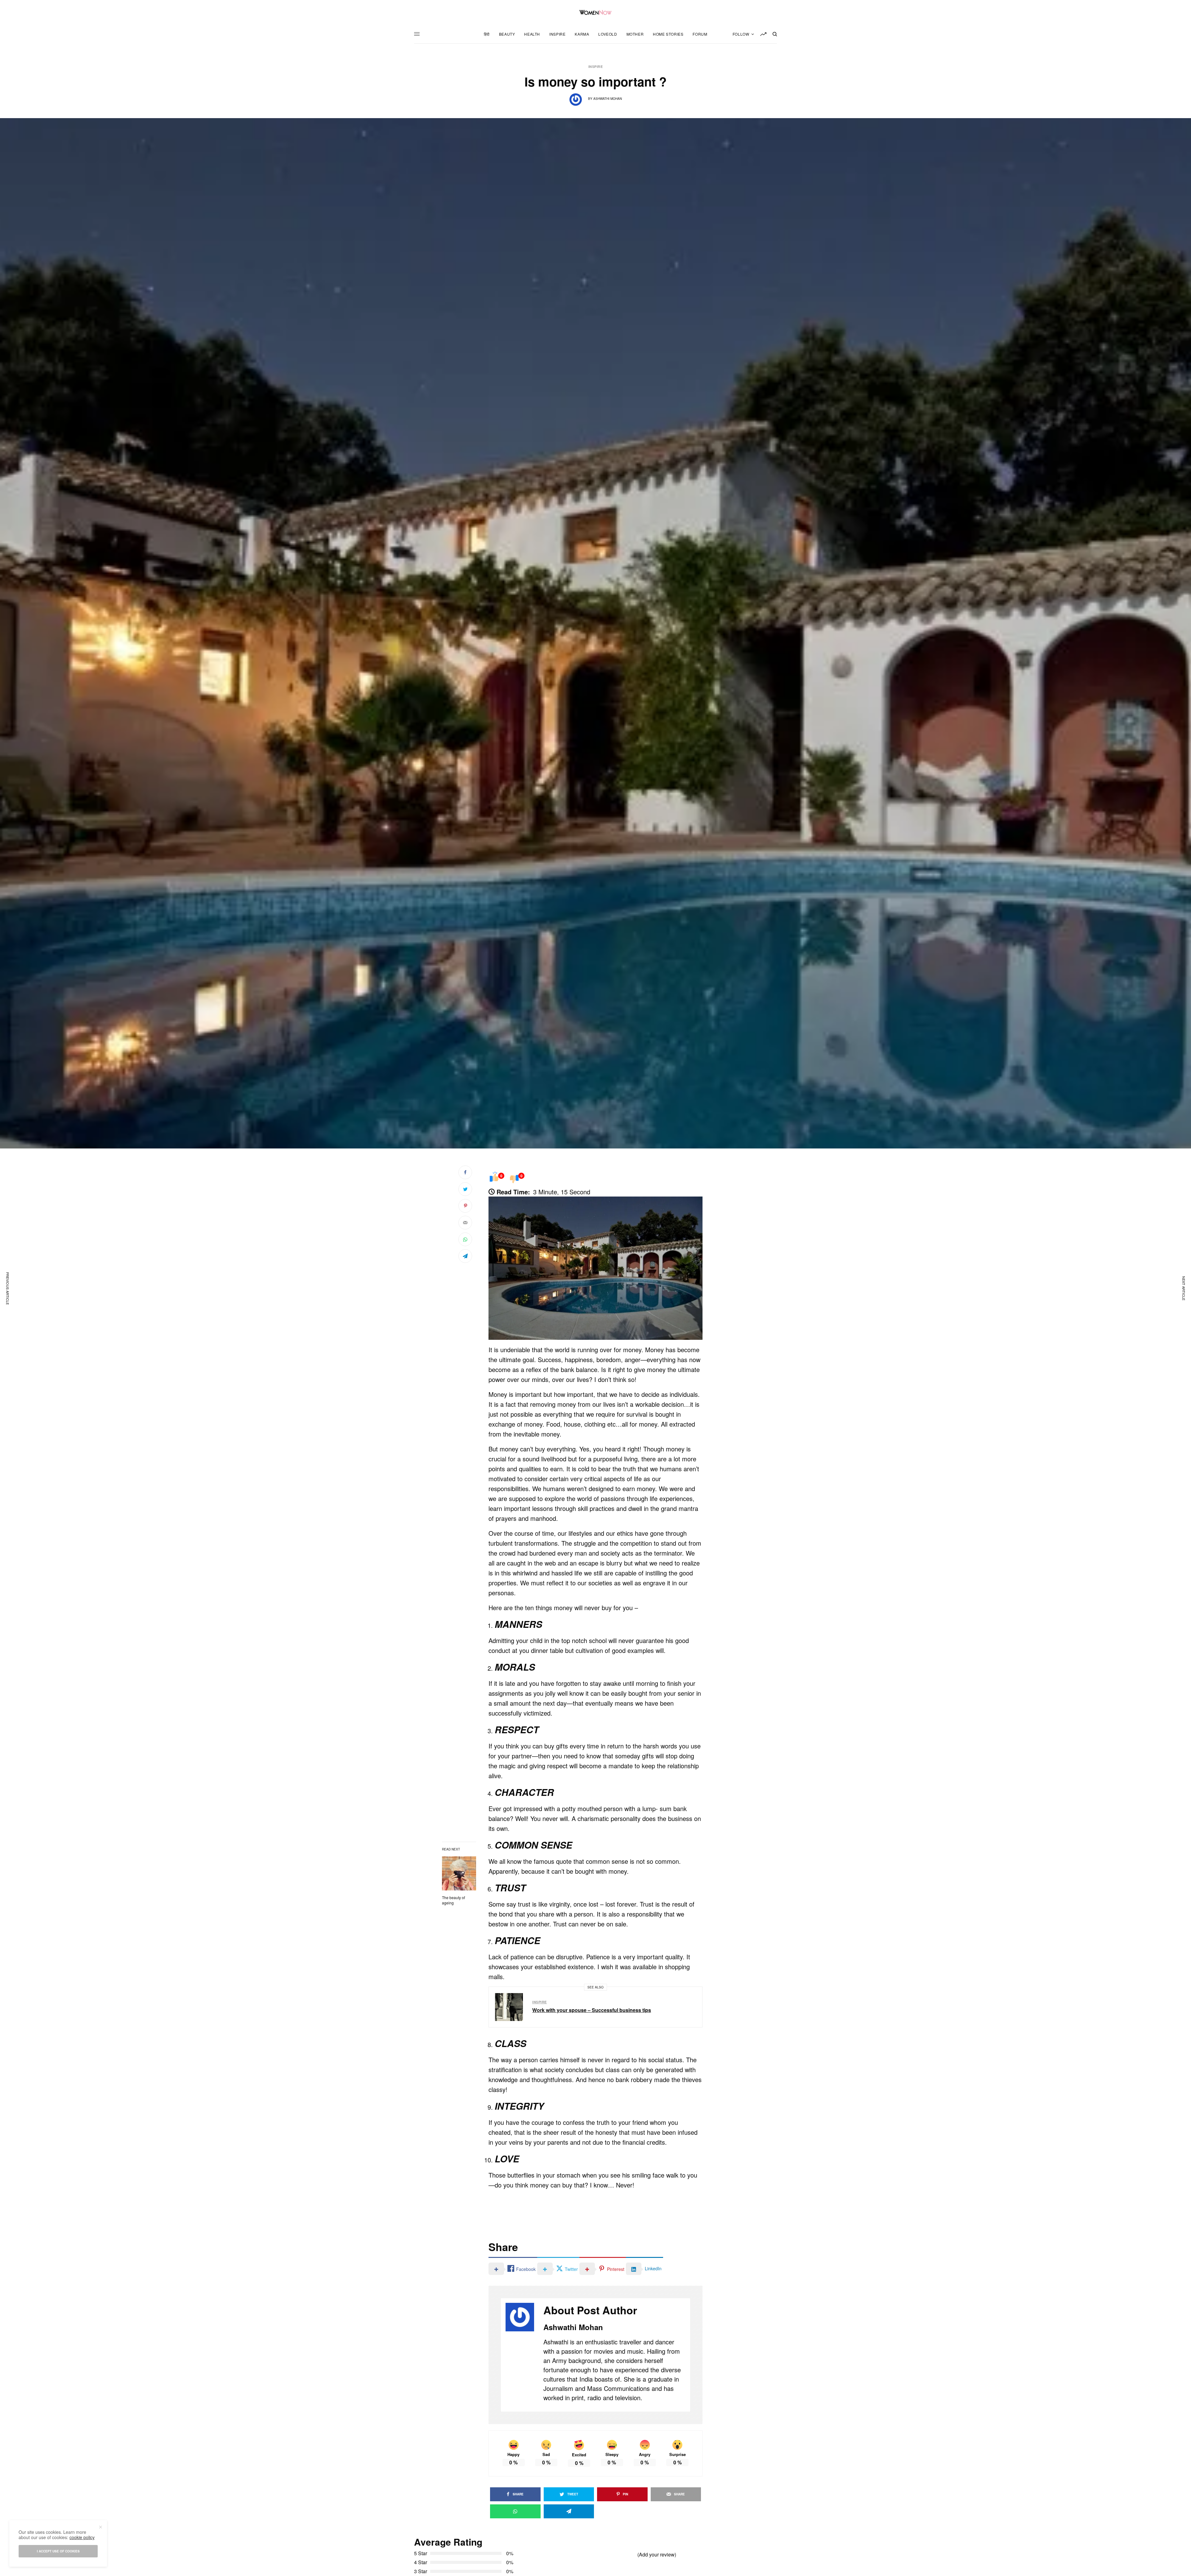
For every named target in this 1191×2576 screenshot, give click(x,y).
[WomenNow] (596, 12)
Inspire (596, 67)
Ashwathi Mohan (608, 99)
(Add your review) (657, 2554)
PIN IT (599, 1268)
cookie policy (82, 2537)
